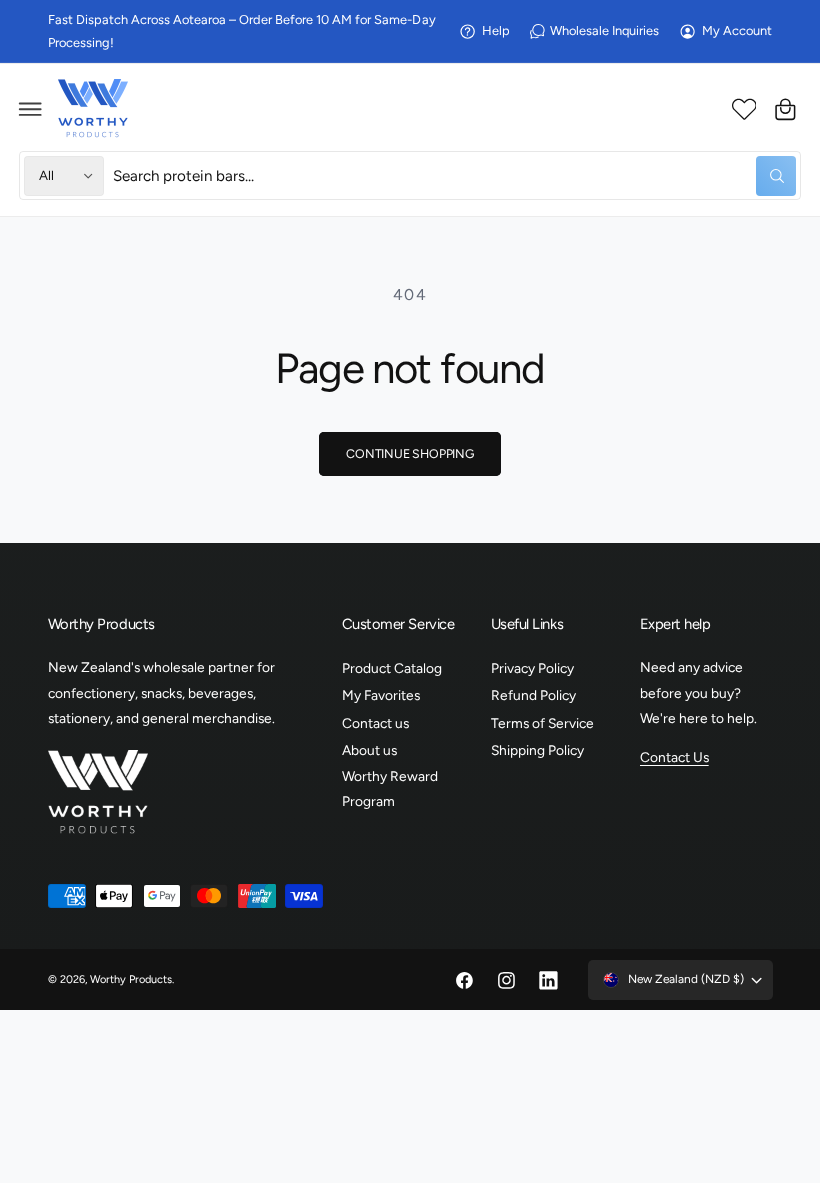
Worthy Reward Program (390, 788)
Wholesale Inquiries (604, 30)
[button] (31, 109)
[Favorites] (744, 109)
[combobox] (454, 175)
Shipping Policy (537, 750)
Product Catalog (392, 668)
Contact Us (674, 757)
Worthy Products (131, 979)
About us (369, 750)
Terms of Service (542, 723)
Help (496, 30)
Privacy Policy (532, 668)
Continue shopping (410, 453)
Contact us (375, 723)
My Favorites (381, 695)
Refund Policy (533, 695)
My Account (737, 30)
